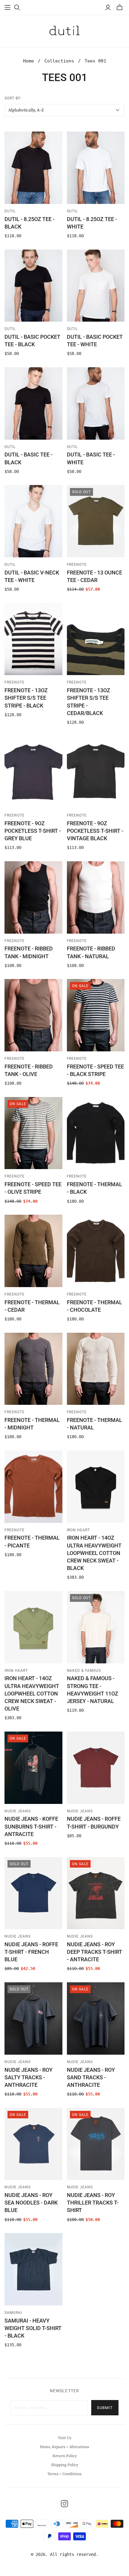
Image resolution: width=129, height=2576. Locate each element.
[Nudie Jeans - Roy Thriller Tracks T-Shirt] (96, 2144)
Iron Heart (79, 1530)
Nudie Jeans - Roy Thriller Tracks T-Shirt (93, 2203)
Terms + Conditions (64, 2474)
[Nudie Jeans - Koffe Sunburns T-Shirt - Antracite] (33, 1768)
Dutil (10, 211)
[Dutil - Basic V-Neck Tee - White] (33, 521)
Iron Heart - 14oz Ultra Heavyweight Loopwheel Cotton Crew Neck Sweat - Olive (32, 1693)
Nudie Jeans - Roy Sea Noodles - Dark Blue (31, 2203)
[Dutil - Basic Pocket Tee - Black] (33, 286)
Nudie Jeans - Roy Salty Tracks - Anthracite (28, 2077)
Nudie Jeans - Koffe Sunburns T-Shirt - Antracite (31, 1826)
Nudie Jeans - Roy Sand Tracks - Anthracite (91, 2077)
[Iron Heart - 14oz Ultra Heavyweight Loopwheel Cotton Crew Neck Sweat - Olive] (33, 1627)
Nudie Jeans (18, 1811)
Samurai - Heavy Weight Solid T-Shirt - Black (33, 2328)
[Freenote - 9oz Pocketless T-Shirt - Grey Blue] (33, 772)
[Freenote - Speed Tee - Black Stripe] (96, 1015)
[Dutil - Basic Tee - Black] (33, 403)
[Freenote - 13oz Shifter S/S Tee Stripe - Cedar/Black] (96, 639)
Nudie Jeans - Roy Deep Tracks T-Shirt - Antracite (94, 1952)
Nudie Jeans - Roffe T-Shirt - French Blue (31, 1952)
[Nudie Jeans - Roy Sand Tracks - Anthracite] (96, 2018)
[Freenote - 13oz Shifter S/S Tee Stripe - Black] (33, 639)
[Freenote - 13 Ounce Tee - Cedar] (96, 521)
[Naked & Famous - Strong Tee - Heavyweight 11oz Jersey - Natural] (96, 1627)
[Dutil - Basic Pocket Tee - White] (96, 286)
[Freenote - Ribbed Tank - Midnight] (33, 897)
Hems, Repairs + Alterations (64, 2447)
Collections (59, 61)
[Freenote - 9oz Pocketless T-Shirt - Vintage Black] (96, 772)
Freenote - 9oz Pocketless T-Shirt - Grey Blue (33, 831)
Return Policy (65, 2456)
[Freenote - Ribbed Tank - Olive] (33, 1015)
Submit (105, 2408)
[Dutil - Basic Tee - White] (96, 403)
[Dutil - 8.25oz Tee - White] (96, 168)
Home (28, 61)
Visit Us (65, 2438)
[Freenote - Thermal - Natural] (96, 1369)
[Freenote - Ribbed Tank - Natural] (96, 897)
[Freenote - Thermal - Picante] (33, 1487)
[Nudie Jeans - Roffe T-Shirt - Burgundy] (96, 1768)
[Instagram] (64, 2504)
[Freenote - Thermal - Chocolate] (96, 1251)
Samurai (13, 2313)
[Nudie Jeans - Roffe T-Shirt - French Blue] (33, 1893)
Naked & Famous (84, 1671)
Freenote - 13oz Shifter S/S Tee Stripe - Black (26, 698)
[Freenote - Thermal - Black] (96, 1133)
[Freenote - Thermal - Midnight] (33, 1369)
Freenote (77, 565)
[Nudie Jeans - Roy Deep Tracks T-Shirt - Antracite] (96, 1893)
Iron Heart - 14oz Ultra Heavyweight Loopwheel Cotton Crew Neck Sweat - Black (94, 1553)
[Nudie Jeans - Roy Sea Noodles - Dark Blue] (33, 2144)
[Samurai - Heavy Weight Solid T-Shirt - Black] (33, 2269)
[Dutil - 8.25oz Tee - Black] (33, 168)
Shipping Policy (65, 2465)
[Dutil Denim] (64, 30)
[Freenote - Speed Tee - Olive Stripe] (33, 1133)
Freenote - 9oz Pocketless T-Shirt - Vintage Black (95, 831)
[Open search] (17, 8)
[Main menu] (7, 8)
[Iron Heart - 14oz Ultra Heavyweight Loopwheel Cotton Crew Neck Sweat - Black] (96, 1487)
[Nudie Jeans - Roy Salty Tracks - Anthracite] (33, 2018)
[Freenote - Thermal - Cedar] (33, 1251)
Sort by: (13, 98)
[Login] (108, 8)
